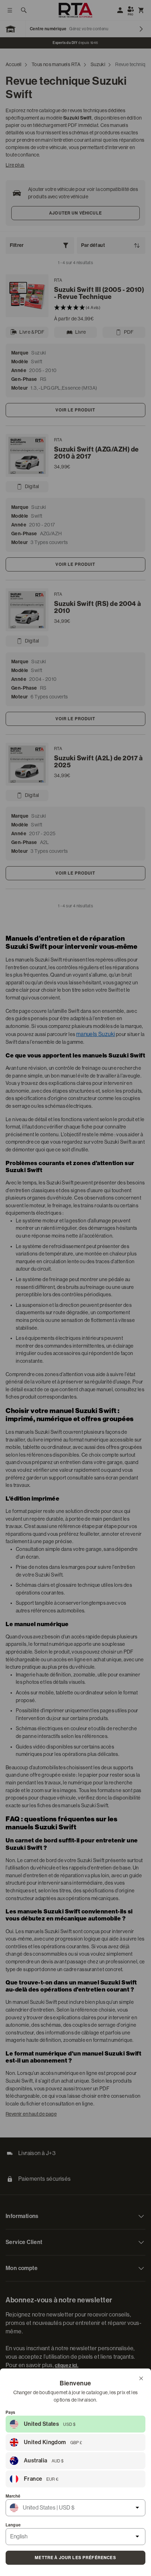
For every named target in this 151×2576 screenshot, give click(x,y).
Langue (13, 2525)
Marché (13, 2496)
